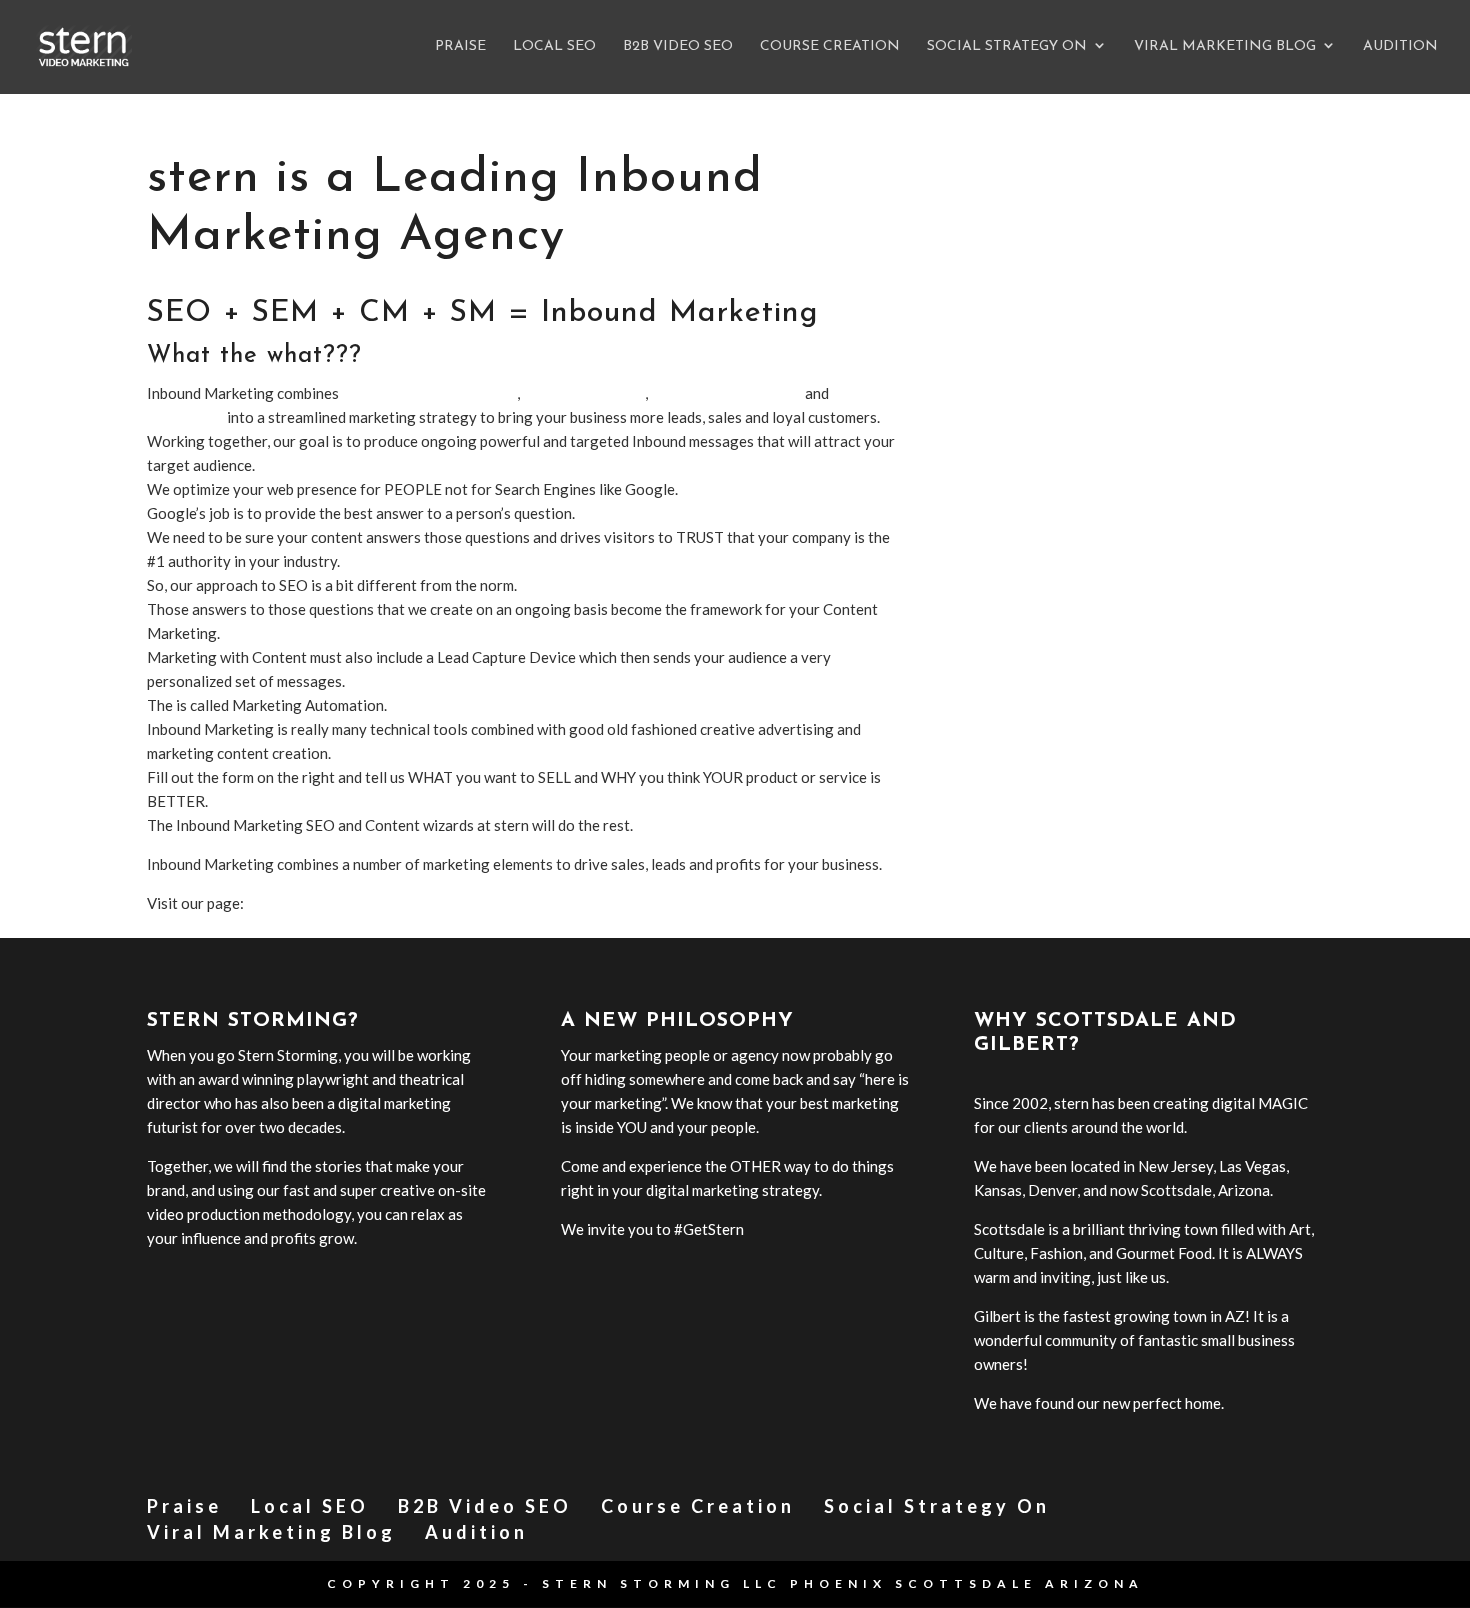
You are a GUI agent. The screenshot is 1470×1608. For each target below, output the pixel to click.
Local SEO (554, 47)
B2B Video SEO (678, 47)
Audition (1400, 47)
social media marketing (726, 393)
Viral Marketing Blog (1225, 47)
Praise (460, 47)
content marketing (584, 393)
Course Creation (830, 47)
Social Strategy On (1007, 47)
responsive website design (429, 393)
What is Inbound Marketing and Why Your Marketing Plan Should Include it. (495, 903)
